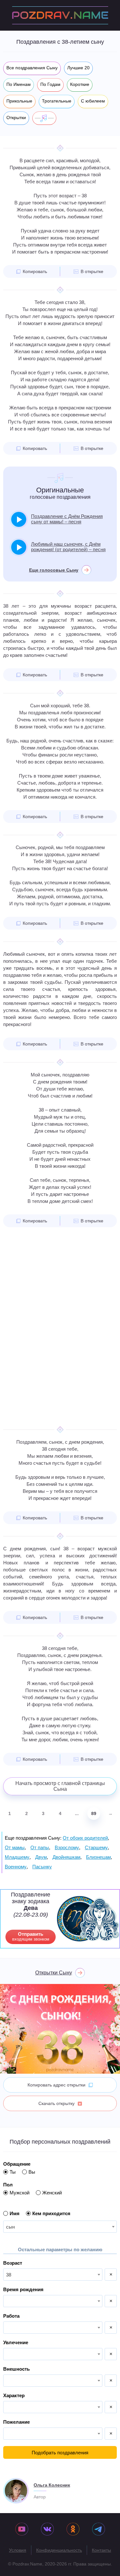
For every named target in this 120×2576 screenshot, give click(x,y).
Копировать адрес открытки (56, 2085)
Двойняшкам (66, 1857)
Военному (16, 1867)
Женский (52, 2193)
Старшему (96, 1847)
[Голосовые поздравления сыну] (44, 118)
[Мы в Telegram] (99, 2530)
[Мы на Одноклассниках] (73, 2530)
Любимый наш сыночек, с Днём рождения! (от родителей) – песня (68, 547)
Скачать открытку (56, 2103)
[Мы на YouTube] (22, 2530)
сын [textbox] (10, 2227)
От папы (40, 1847)
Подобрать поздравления (60, 2453)
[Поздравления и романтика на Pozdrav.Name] (60, 15)
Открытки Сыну (54, 1973)
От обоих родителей (85, 1838)
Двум (41, 1857)
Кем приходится (51, 2213)
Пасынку (42, 1867)
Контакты (101, 2550)
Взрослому (67, 1847)
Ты (13, 2172)
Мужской (20, 2193)
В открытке (92, 271)
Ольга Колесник (52, 2485)
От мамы (15, 1847)
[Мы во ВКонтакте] (47, 2530)
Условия (18, 2550)
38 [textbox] (9, 2275)
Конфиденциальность (59, 2550)
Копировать (35, 271)
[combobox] (60, 2227)
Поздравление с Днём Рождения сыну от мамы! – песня (67, 519)
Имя (15, 2213)
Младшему (17, 1857)
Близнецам (98, 1857)
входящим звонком (31, 1936)
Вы (32, 2172)
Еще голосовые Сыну (54, 570)
